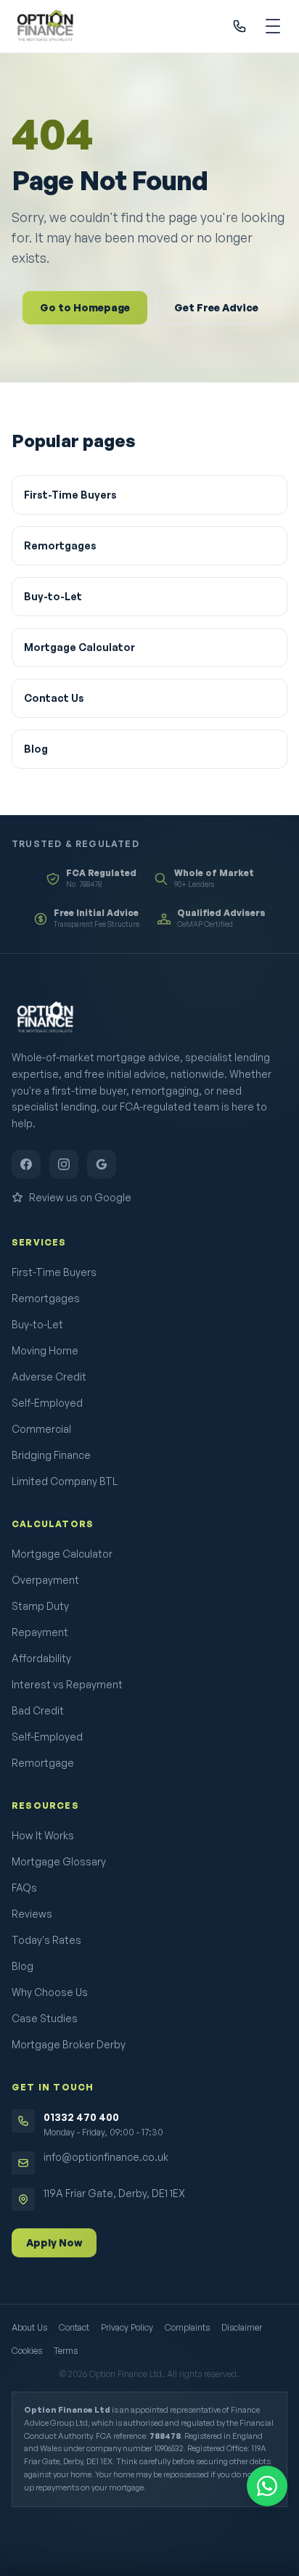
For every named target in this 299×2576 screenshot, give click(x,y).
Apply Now (54, 2242)
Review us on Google (80, 1197)
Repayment (40, 1632)
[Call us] (239, 26)
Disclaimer (242, 2327)
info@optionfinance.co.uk (106, 2157)
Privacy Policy (127, 2327)
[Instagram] (64, 1164)
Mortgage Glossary (59, 1861)
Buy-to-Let (53, 596)
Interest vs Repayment (67, 1684)
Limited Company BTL (65, 1481)
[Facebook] (26, 1164)
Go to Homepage (85, 307)
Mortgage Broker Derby (69, 2044)
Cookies (27, 2351)
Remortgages (60, 545)
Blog (36, 749)
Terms (66, 2351)
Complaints (187, 2327)
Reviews (32, 1914)
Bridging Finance (51, 1455)
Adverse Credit (49, 1377)
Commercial (41, 1429)
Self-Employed (47, 1403)
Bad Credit (38, 1710)
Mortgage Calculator (79, 647)
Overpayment (45, 1580)
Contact (74, 2327)
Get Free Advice (216, 307)
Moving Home (45, 1350)
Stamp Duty (40, 1606)
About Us (29, 2327)
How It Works (43, 1835)
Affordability (41, 1658)
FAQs (24, 1888)
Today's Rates (46, 1940)
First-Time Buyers (70, 495)
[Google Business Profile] (102, 1164)
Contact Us (54, 698)
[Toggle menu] (273, 26)
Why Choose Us (50, 1992)
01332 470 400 (81, 2117)
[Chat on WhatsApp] (267, 2486)
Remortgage (43, 1763)
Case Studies (45, 2018)
